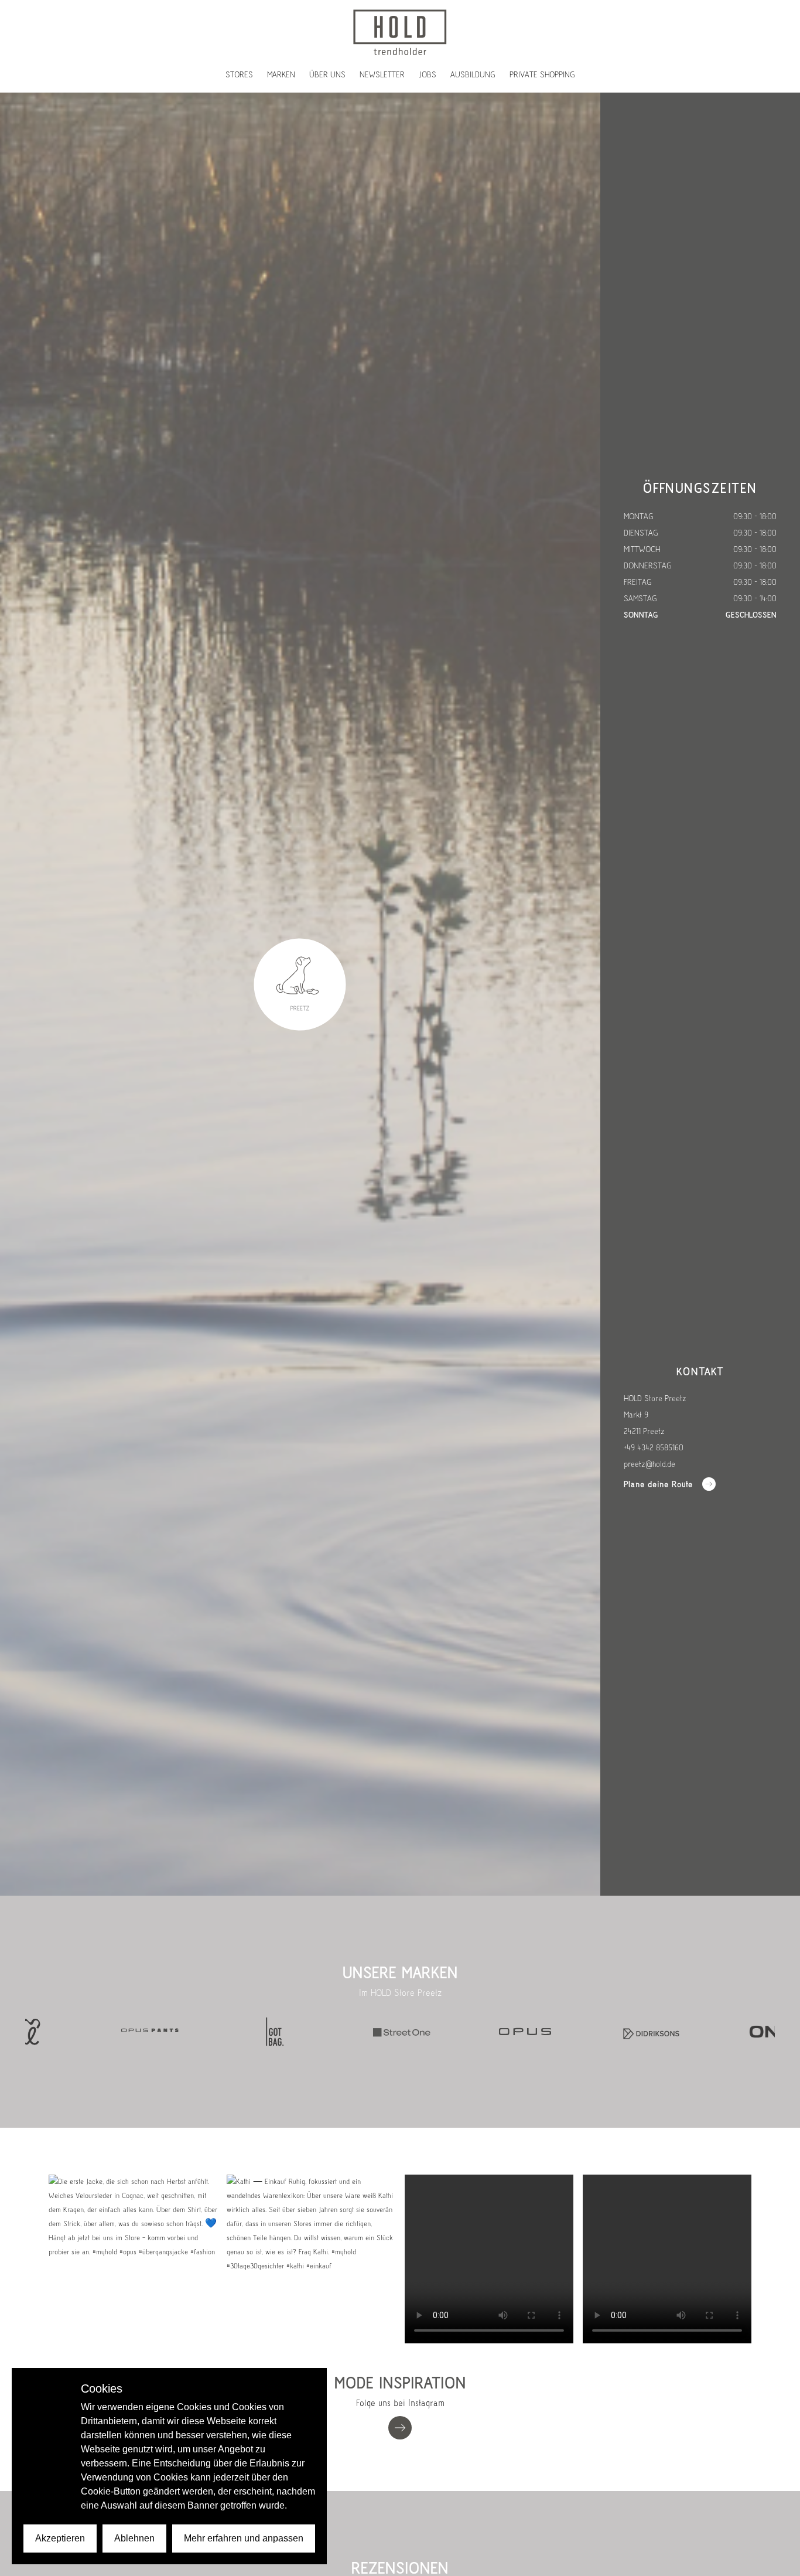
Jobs (428, 75)
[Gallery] (400, 2032)
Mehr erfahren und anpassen (244, 2538)
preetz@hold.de (649, 1464)
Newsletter (382, 75)
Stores (239, 75)
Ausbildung (473, 75)
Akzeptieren (60, 2538)
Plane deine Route (658, 1484)
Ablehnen (134, 2538)
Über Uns (327, 75)
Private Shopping (542, 75)
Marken (281, 75)
